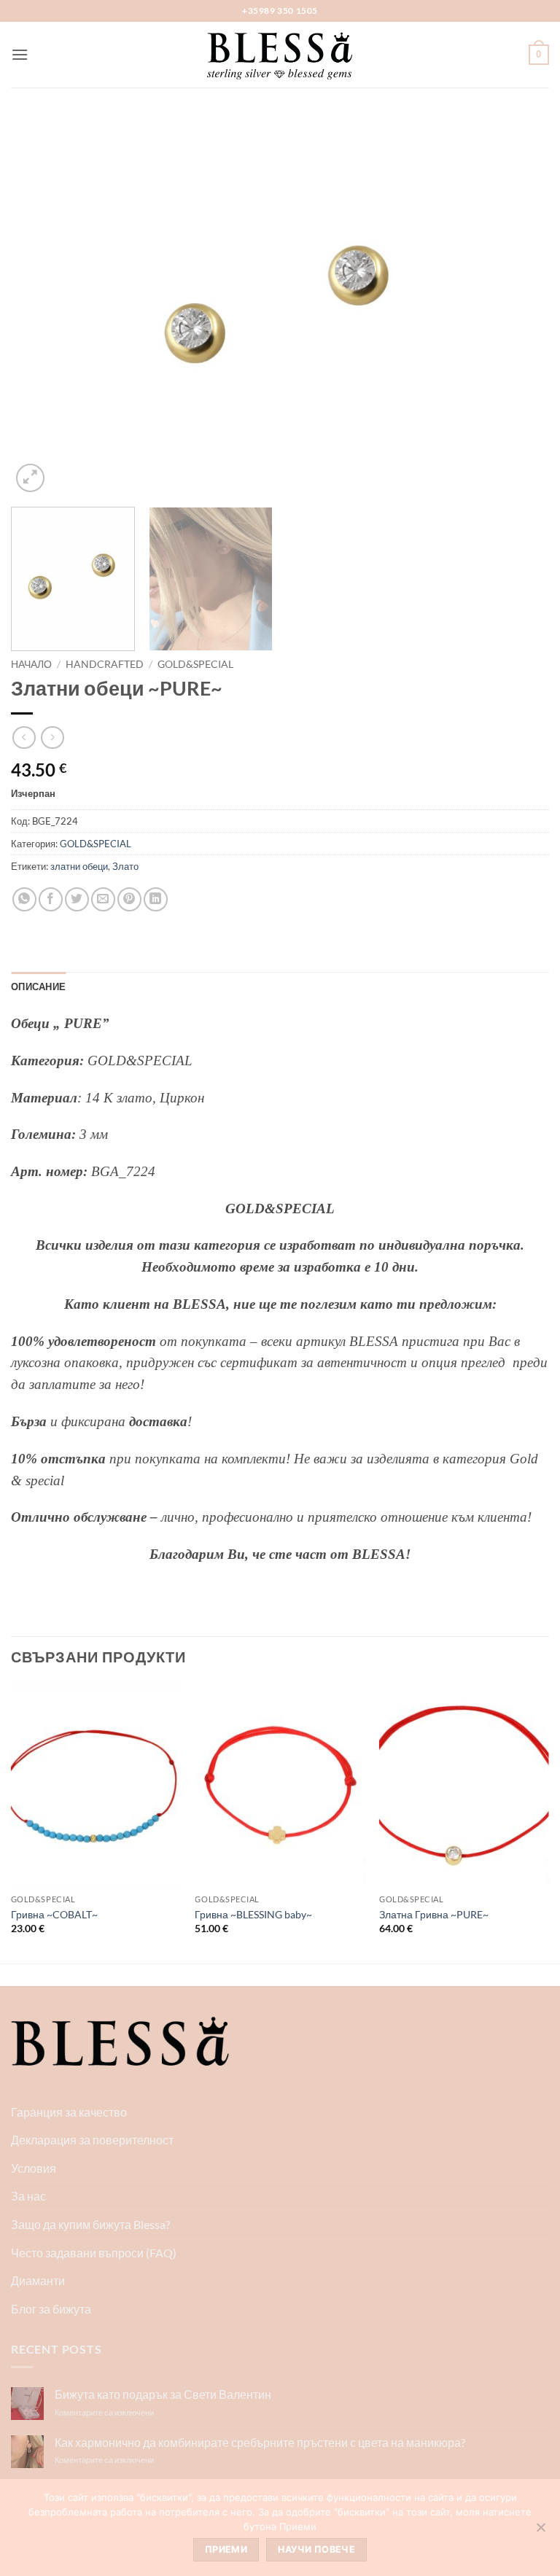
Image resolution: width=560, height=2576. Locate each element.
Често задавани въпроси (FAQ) (94, 2253)
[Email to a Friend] (103, 899)
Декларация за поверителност (92, 2140)
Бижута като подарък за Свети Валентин (163, 2394)
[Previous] (40, 306)
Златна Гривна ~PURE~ (434, 1914)
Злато (125, 866)
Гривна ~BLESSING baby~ (253, 1914)
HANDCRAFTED (105, 664)
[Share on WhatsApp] (24, 899)
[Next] (520, 306)
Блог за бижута (51, 2309)
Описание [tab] (38, 987)
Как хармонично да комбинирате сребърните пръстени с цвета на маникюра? (260, 2442)
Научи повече (316, 2549)
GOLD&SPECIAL (195, 664)
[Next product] (24, 738)
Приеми (226, 2549)
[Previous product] (52, 738)
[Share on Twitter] (77, 899)
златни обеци (79, 866)
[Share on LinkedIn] (156, 899)
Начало (31, 664)
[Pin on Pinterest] (129, 899)
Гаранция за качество (69, 2112)
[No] (540, 2532)
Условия (34, 2168)
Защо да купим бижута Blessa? (90, 2224)
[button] (20, 54)
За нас (28, 2196)
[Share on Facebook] (51, 899)
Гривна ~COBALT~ (54, 1914)
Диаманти (38, 2280)
